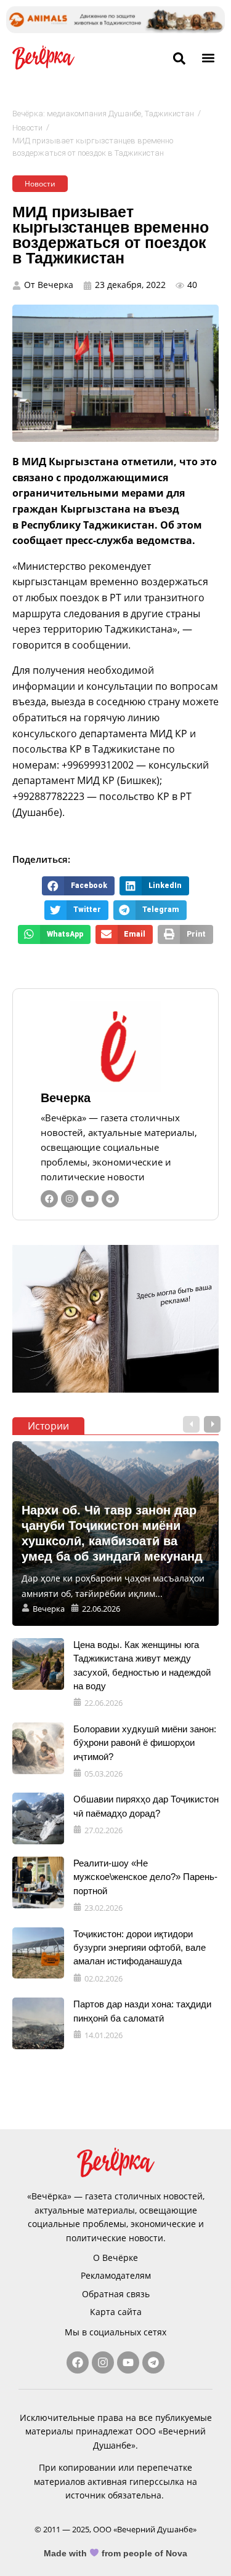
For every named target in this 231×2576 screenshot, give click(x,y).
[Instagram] (70, 1199)
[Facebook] (49, 1199)
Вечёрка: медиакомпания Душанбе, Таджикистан (103, 114)
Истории (48, 1426)
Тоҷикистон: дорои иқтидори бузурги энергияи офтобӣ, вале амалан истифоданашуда (140, 1948)
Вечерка (66, 1098)
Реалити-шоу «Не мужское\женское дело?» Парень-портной (145, 1877)
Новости (27, 128)
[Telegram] (110, 1199)
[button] (209, 58)
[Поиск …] (179, 59)
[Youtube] (90, 1199)
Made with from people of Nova (115, 2553)
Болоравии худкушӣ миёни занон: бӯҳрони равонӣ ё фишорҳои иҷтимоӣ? (145, 1743)
